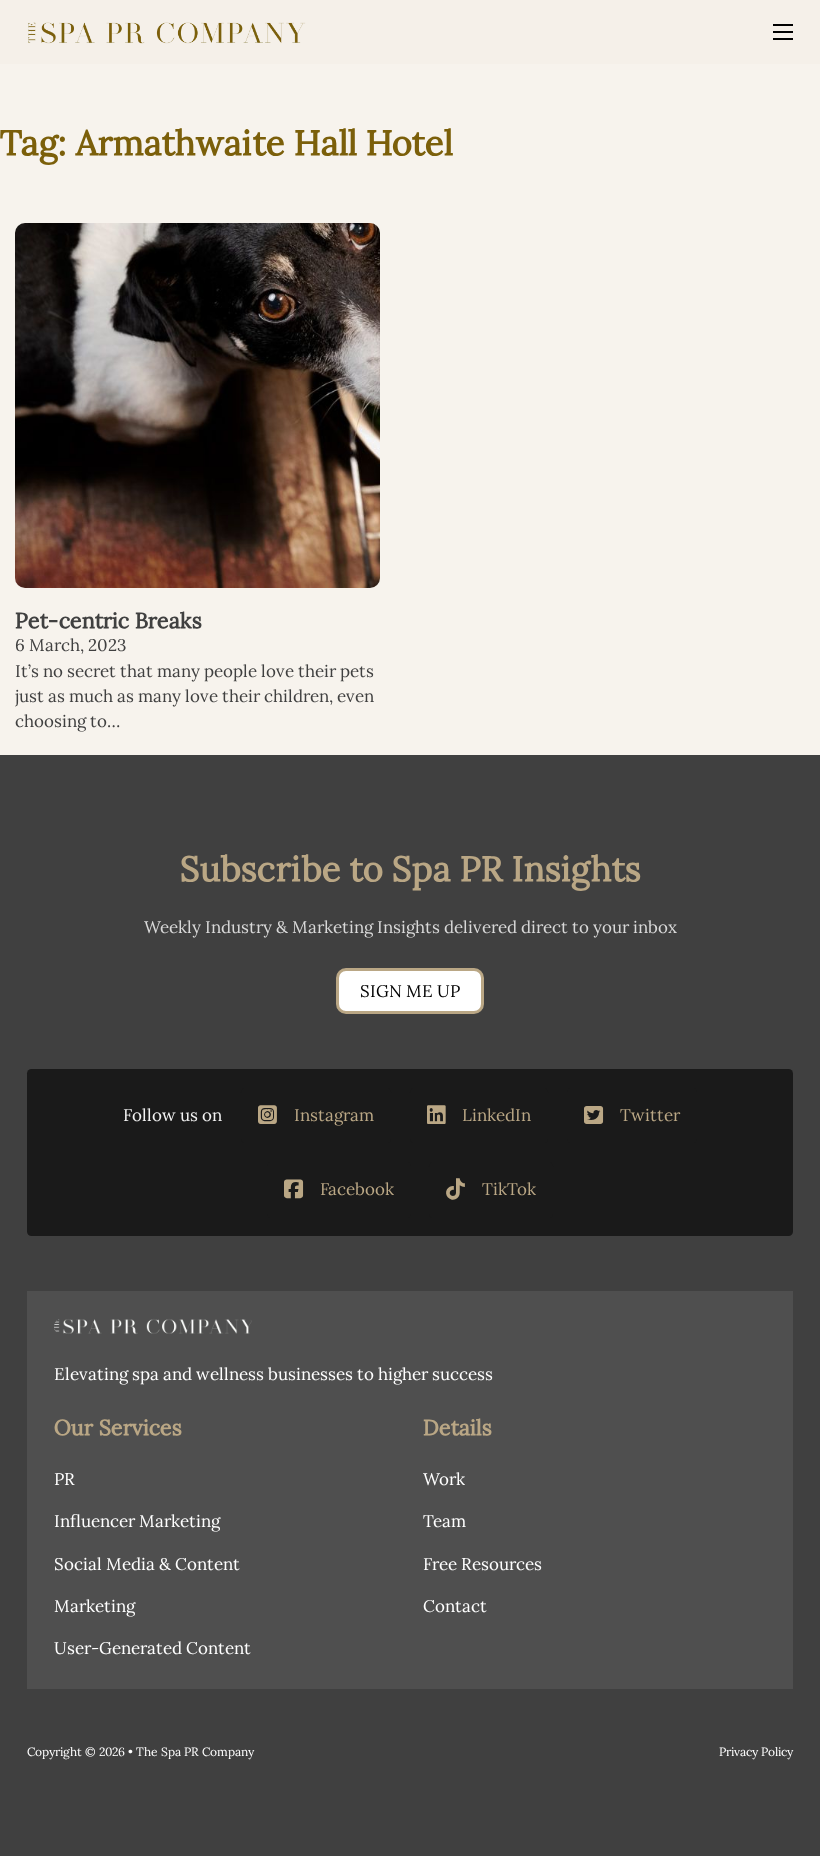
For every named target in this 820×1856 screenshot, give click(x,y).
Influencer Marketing (137, 1521)
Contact (455, 1606)
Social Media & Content (147, 1564)
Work (444, 1479)
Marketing (94, 1606)
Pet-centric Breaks (108, 620)
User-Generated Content (152, 1648)
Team (444, 1521)
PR (64, 1479)
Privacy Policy (756, 1751)
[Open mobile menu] (783, 32)
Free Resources (482, 1564)
